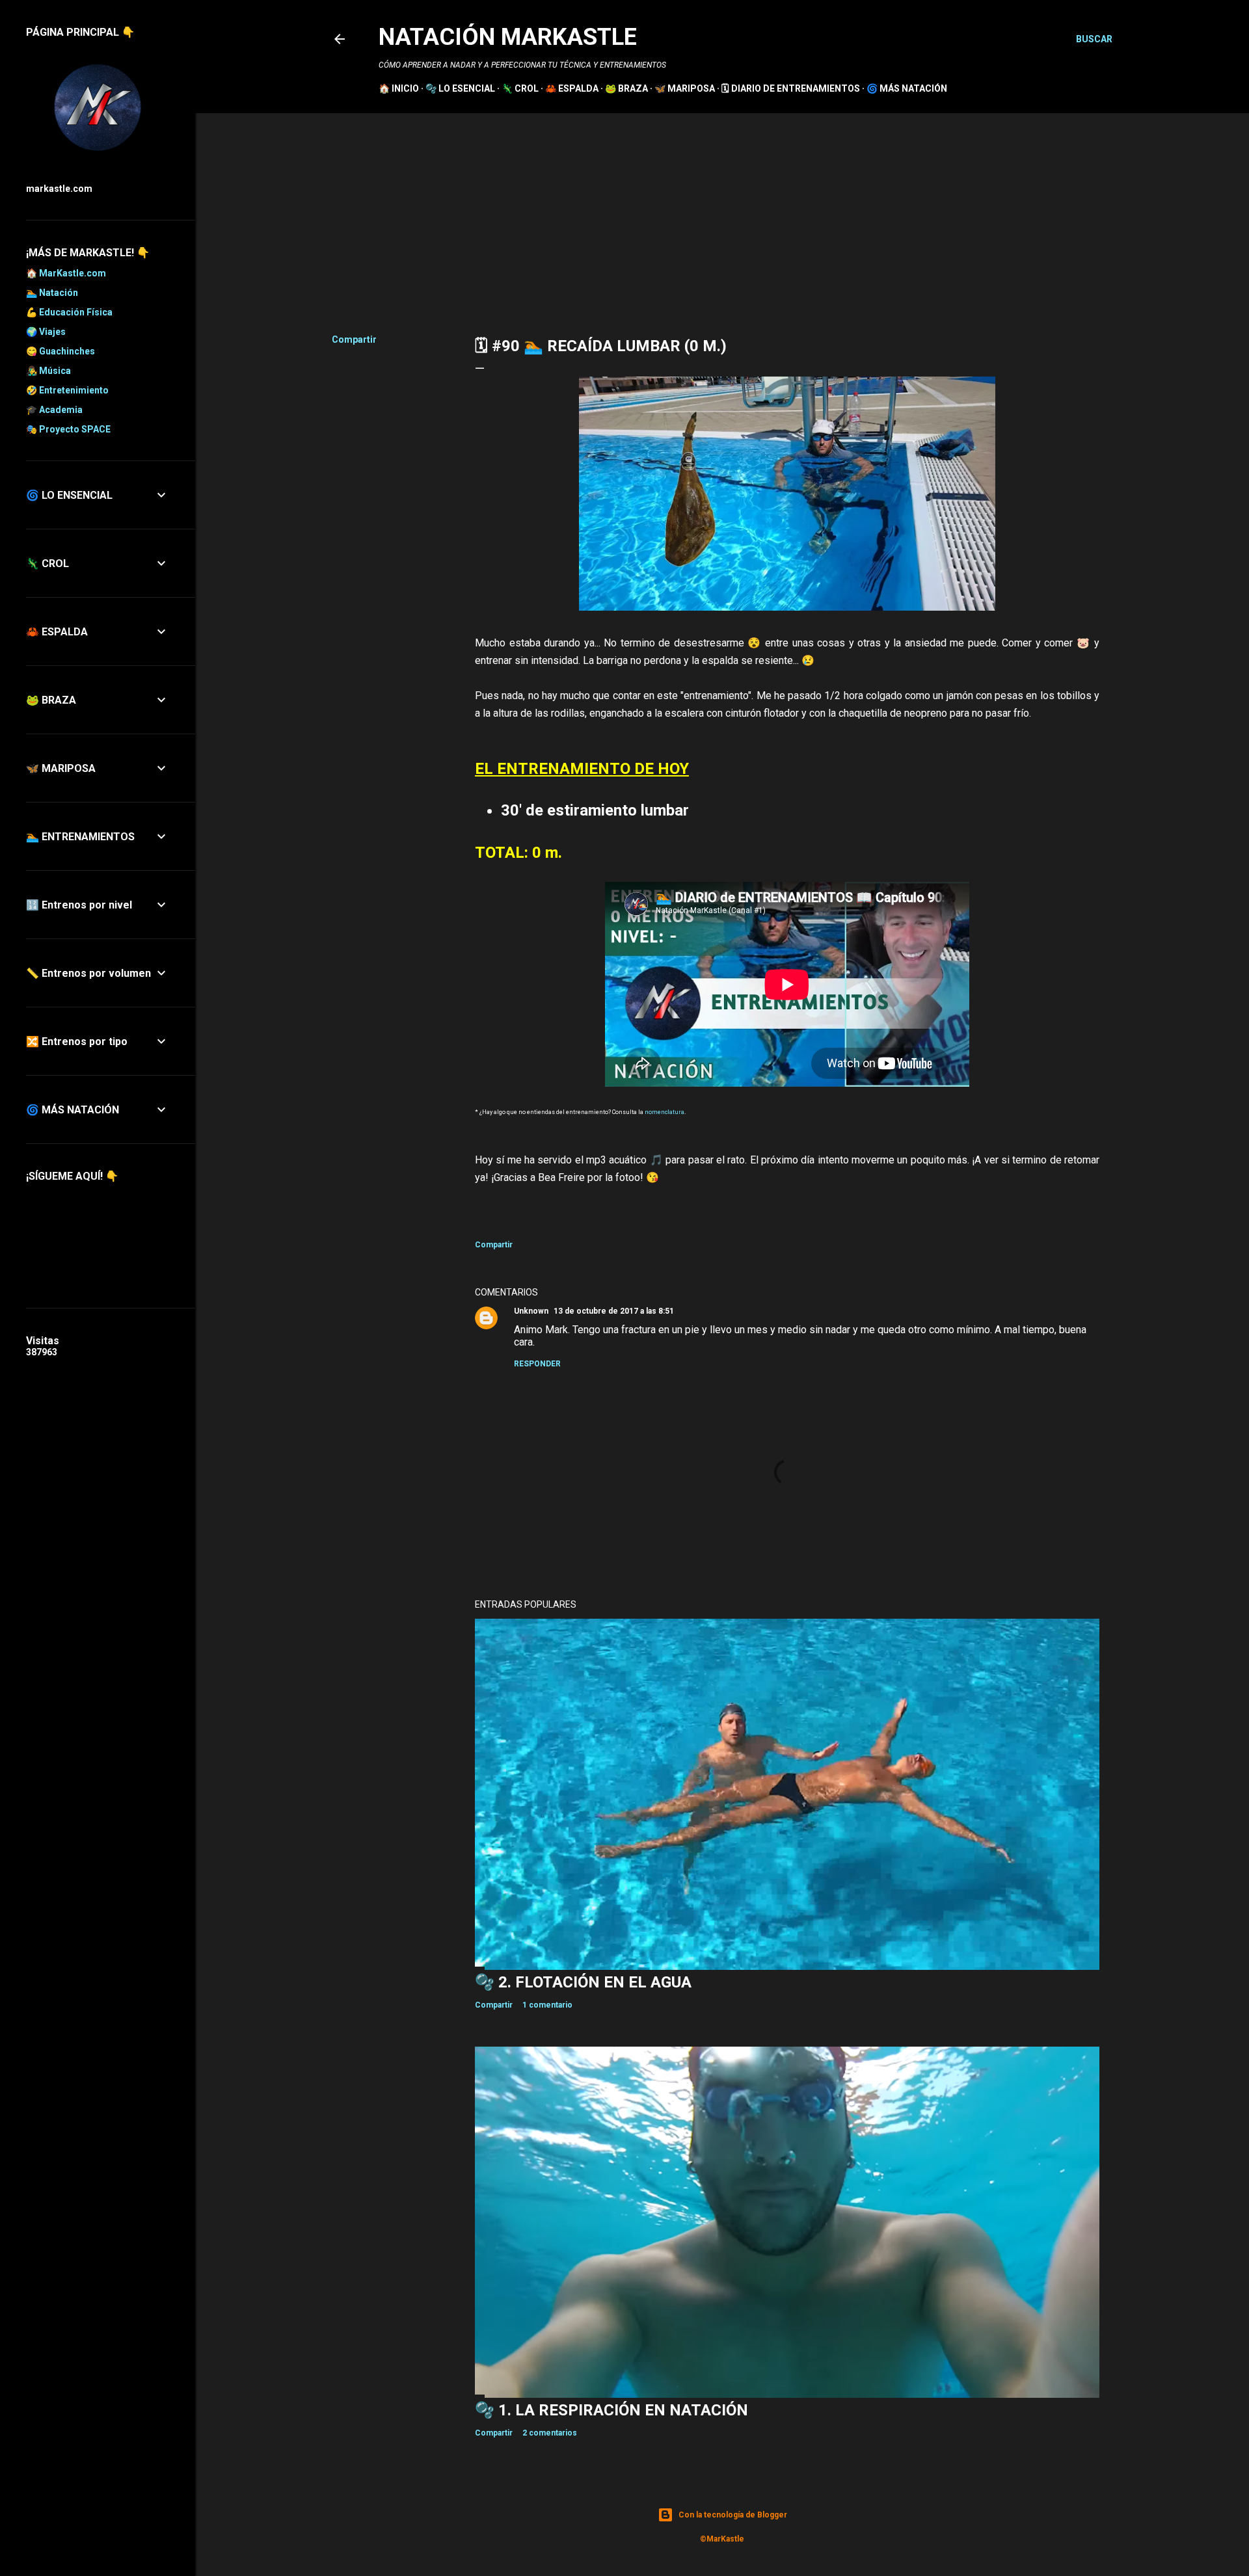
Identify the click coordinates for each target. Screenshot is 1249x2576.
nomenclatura (665, 1112)
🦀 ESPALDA (572, 88)
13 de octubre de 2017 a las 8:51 (614, 1311)
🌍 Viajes (46, 332)
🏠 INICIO (399, 88)
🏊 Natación (52, 293)
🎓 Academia (54, 410)
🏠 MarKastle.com (66, 273)
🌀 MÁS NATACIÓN (907, 88)
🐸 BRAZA (626, 88)
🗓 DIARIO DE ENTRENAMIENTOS (791, 88)
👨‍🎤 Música (48, 371)
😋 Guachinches (60, 351)
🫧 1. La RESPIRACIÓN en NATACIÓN (611, 2410)
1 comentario (547, 2005)
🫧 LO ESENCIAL (460, 88)
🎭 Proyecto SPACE (68, 429)
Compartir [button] (354, 339)
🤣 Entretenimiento (67, 390)
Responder (537, 1364)
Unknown (531, 1311)
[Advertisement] (722, 211)
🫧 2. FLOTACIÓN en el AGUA (583, 1982)
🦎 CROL (520, 88)
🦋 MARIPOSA (685, 88)
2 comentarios (550, 2433)
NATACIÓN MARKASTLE (508, 37)
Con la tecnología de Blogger (733, 2515)
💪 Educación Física (69, 312)
